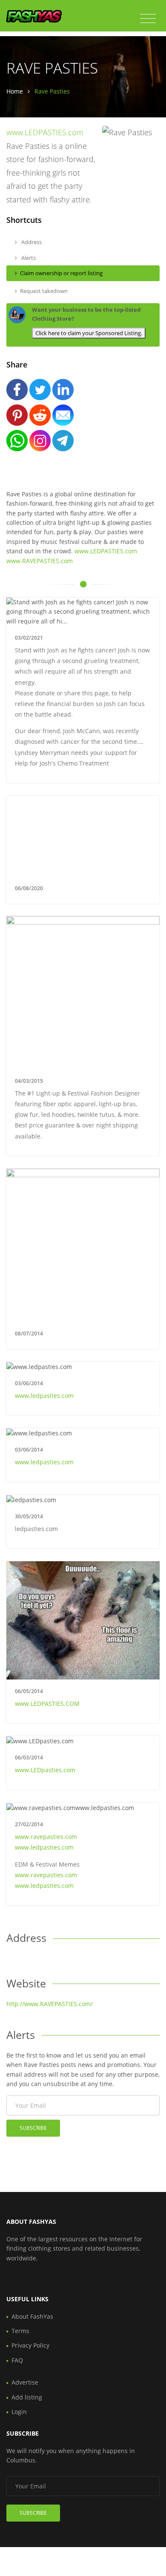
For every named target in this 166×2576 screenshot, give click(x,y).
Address (31, 242)
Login (19, 2412)
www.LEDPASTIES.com (45, 132)
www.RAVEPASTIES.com (40, 561)
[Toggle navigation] (148, 19)
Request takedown (44, 291)
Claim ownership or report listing (61, 273)
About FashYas (32, 2316)
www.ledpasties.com (44, 1396)
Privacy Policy (30, 2345)
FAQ (17, 2360)
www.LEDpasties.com (45, 1770)
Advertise (25, 2382)
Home (15, 91)
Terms (20, 2331)
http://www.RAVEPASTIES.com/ (50, 2004)
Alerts (28, 258)
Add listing (27, 2397)
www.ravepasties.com (46, 1837)
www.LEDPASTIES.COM (47, 1704)
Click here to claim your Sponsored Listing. (89, 333)
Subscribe (33, 2128)
